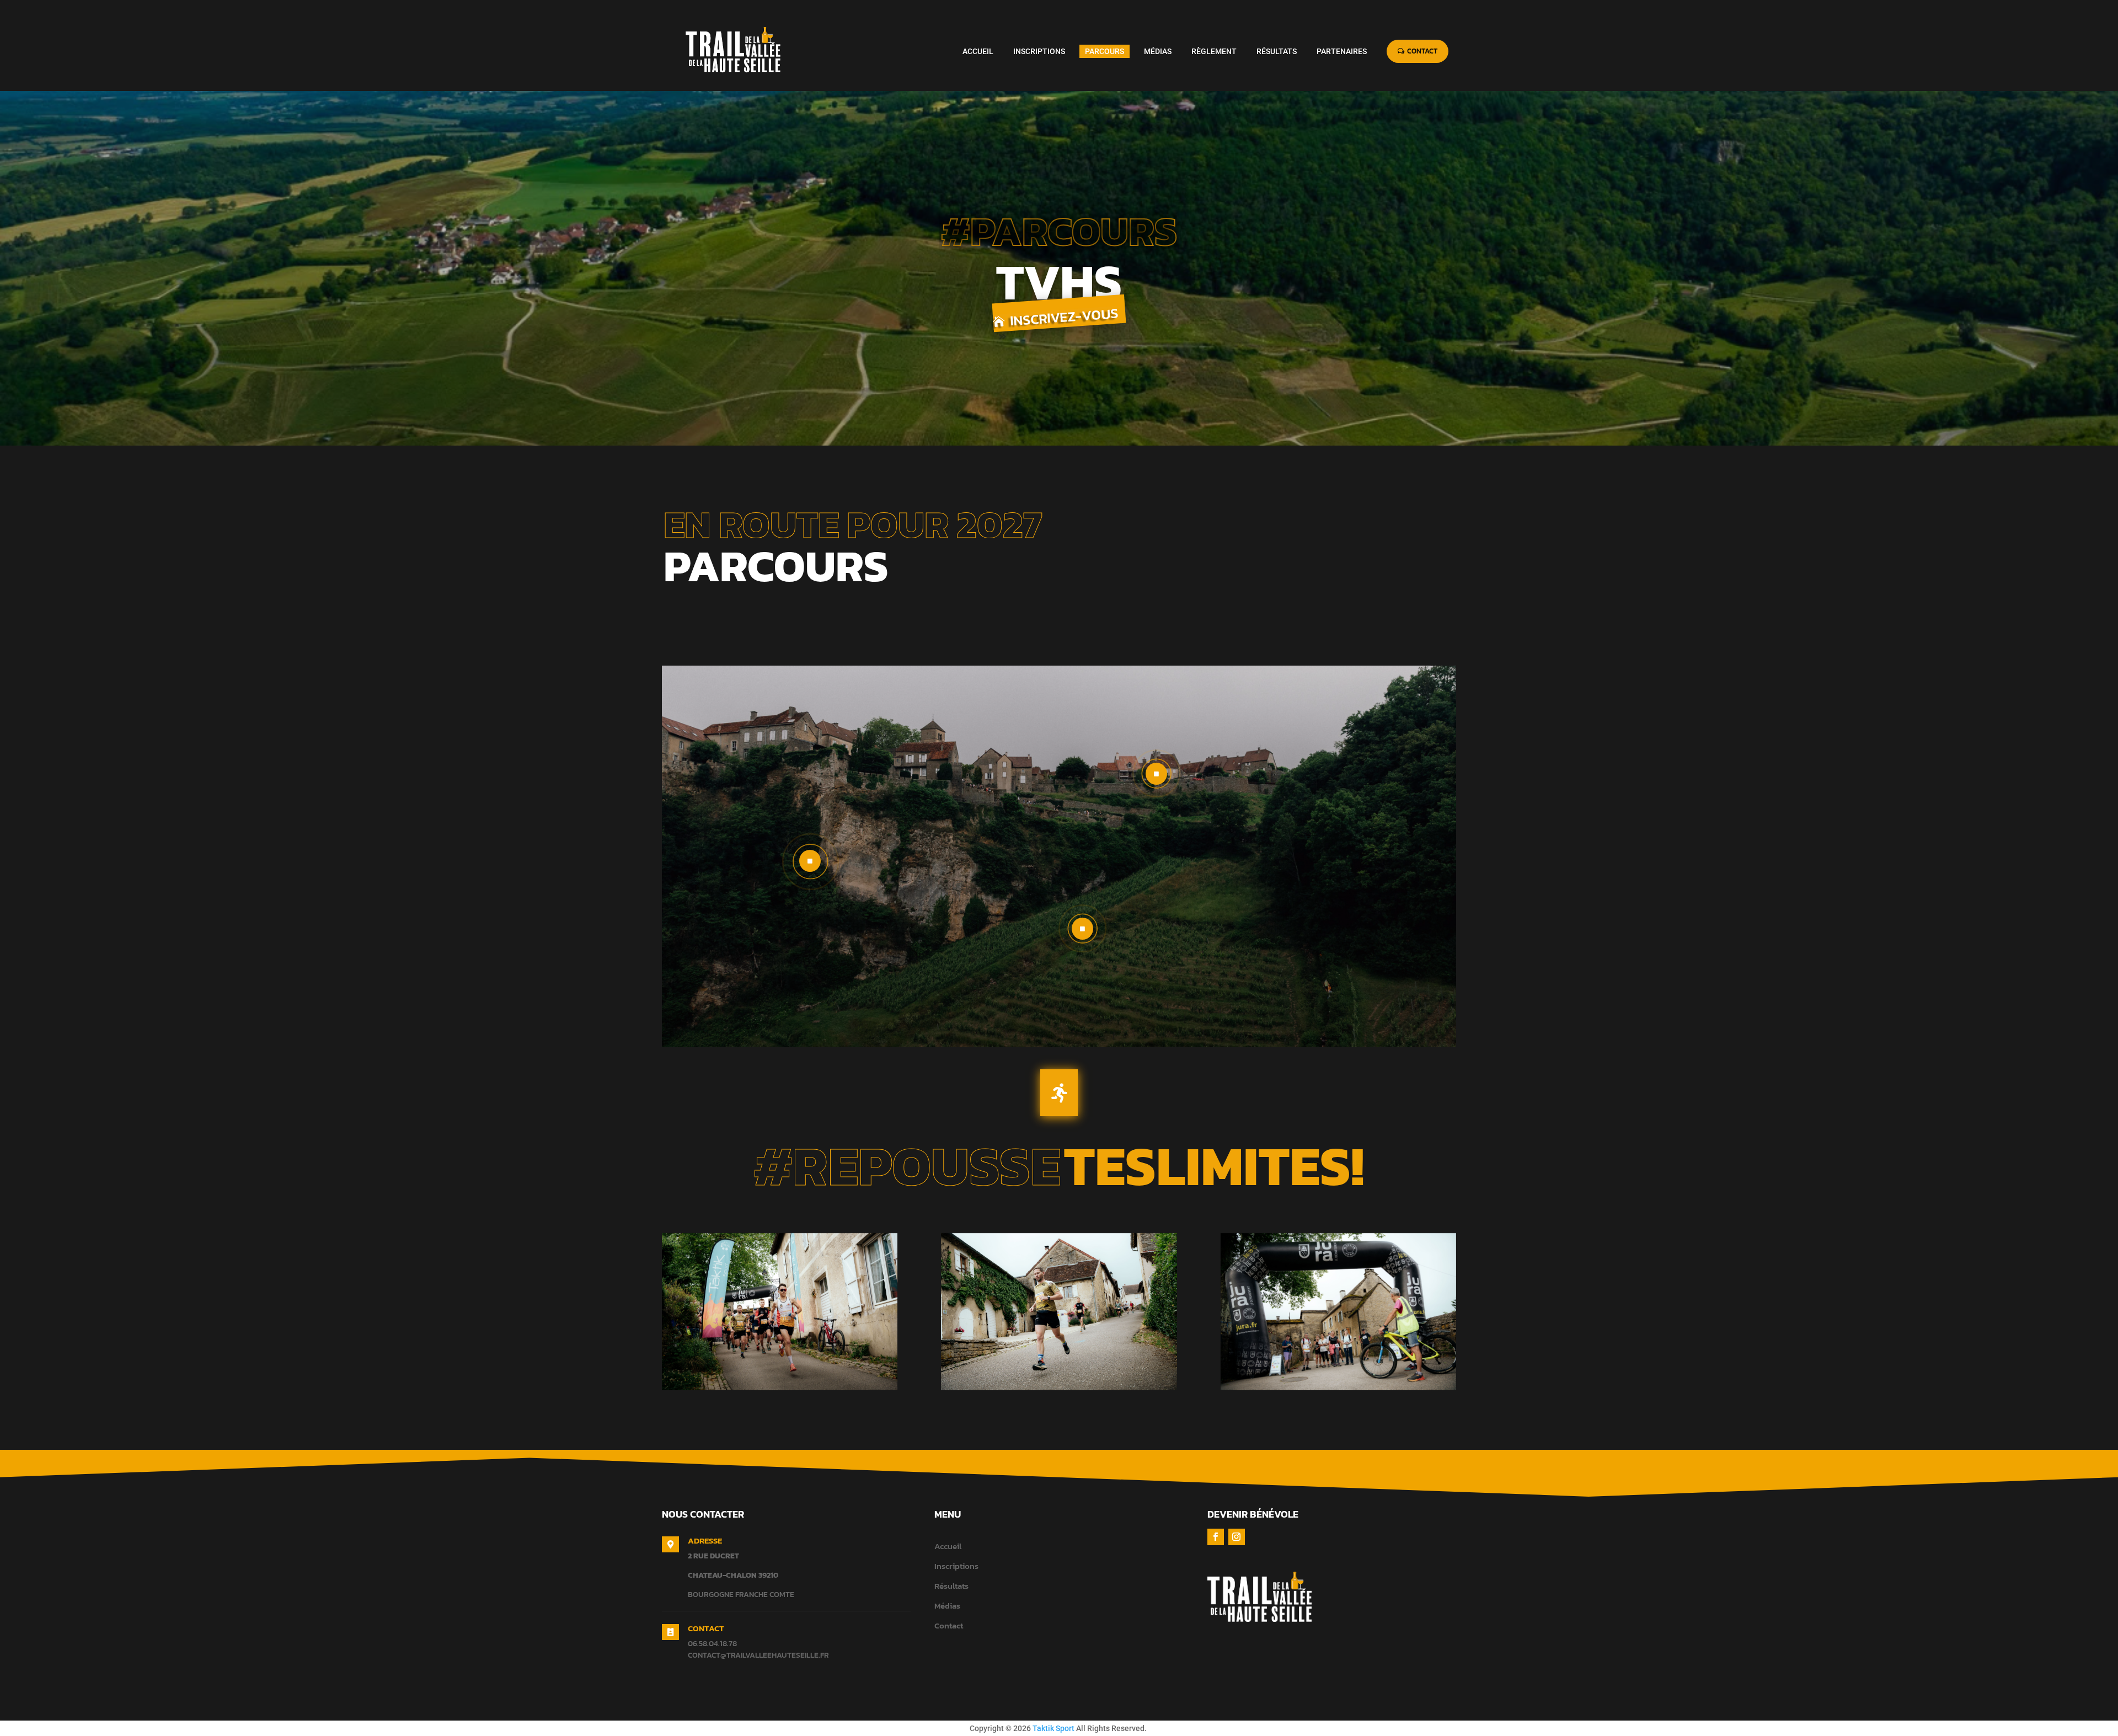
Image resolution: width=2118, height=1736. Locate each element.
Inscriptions (956, 1566)
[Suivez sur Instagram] (1237, 1537)
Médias (947, 1606)
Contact (949, 1625)
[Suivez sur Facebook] (1216, 1537)
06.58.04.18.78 (712, 1644)
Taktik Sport (1053, 1728)
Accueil (948, 1546)
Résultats (951, 1586)
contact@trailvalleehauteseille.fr (758, 1655)
